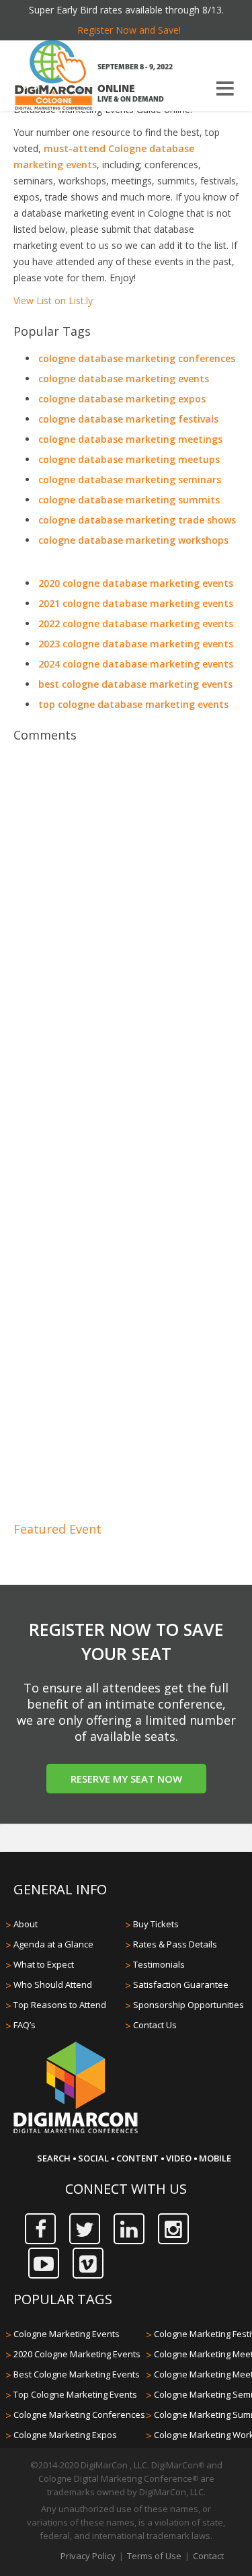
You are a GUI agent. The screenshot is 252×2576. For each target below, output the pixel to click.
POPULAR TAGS (63, 2299)
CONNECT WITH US (126, 2189)
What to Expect (44, 1964)
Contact (208, 2556)
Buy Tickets (156, 1924)
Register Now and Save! (129, 30)
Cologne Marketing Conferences (79, 2414)
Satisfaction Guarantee (181, 1984)
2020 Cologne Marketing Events (77, 2354)
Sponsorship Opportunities (188, 2005)
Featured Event (57, 1529)
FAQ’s (25, 2025)
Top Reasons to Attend (60, 2005)
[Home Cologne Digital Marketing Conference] (54, 77)
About (26, 1924)
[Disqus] (126, 939)
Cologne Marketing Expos (65, 2435)
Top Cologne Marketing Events (75, 2394)
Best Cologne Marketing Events (77, 2374)
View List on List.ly (53, 300)
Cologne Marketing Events (67, 2334)
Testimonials (159, 1964)
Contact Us (155, 2025)
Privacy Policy (88, 2556)
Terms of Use (154, 2556)
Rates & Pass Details (175, 1944)
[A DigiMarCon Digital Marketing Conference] (76, 2131)
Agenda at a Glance (53, 1944)
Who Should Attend (53, 1984)
